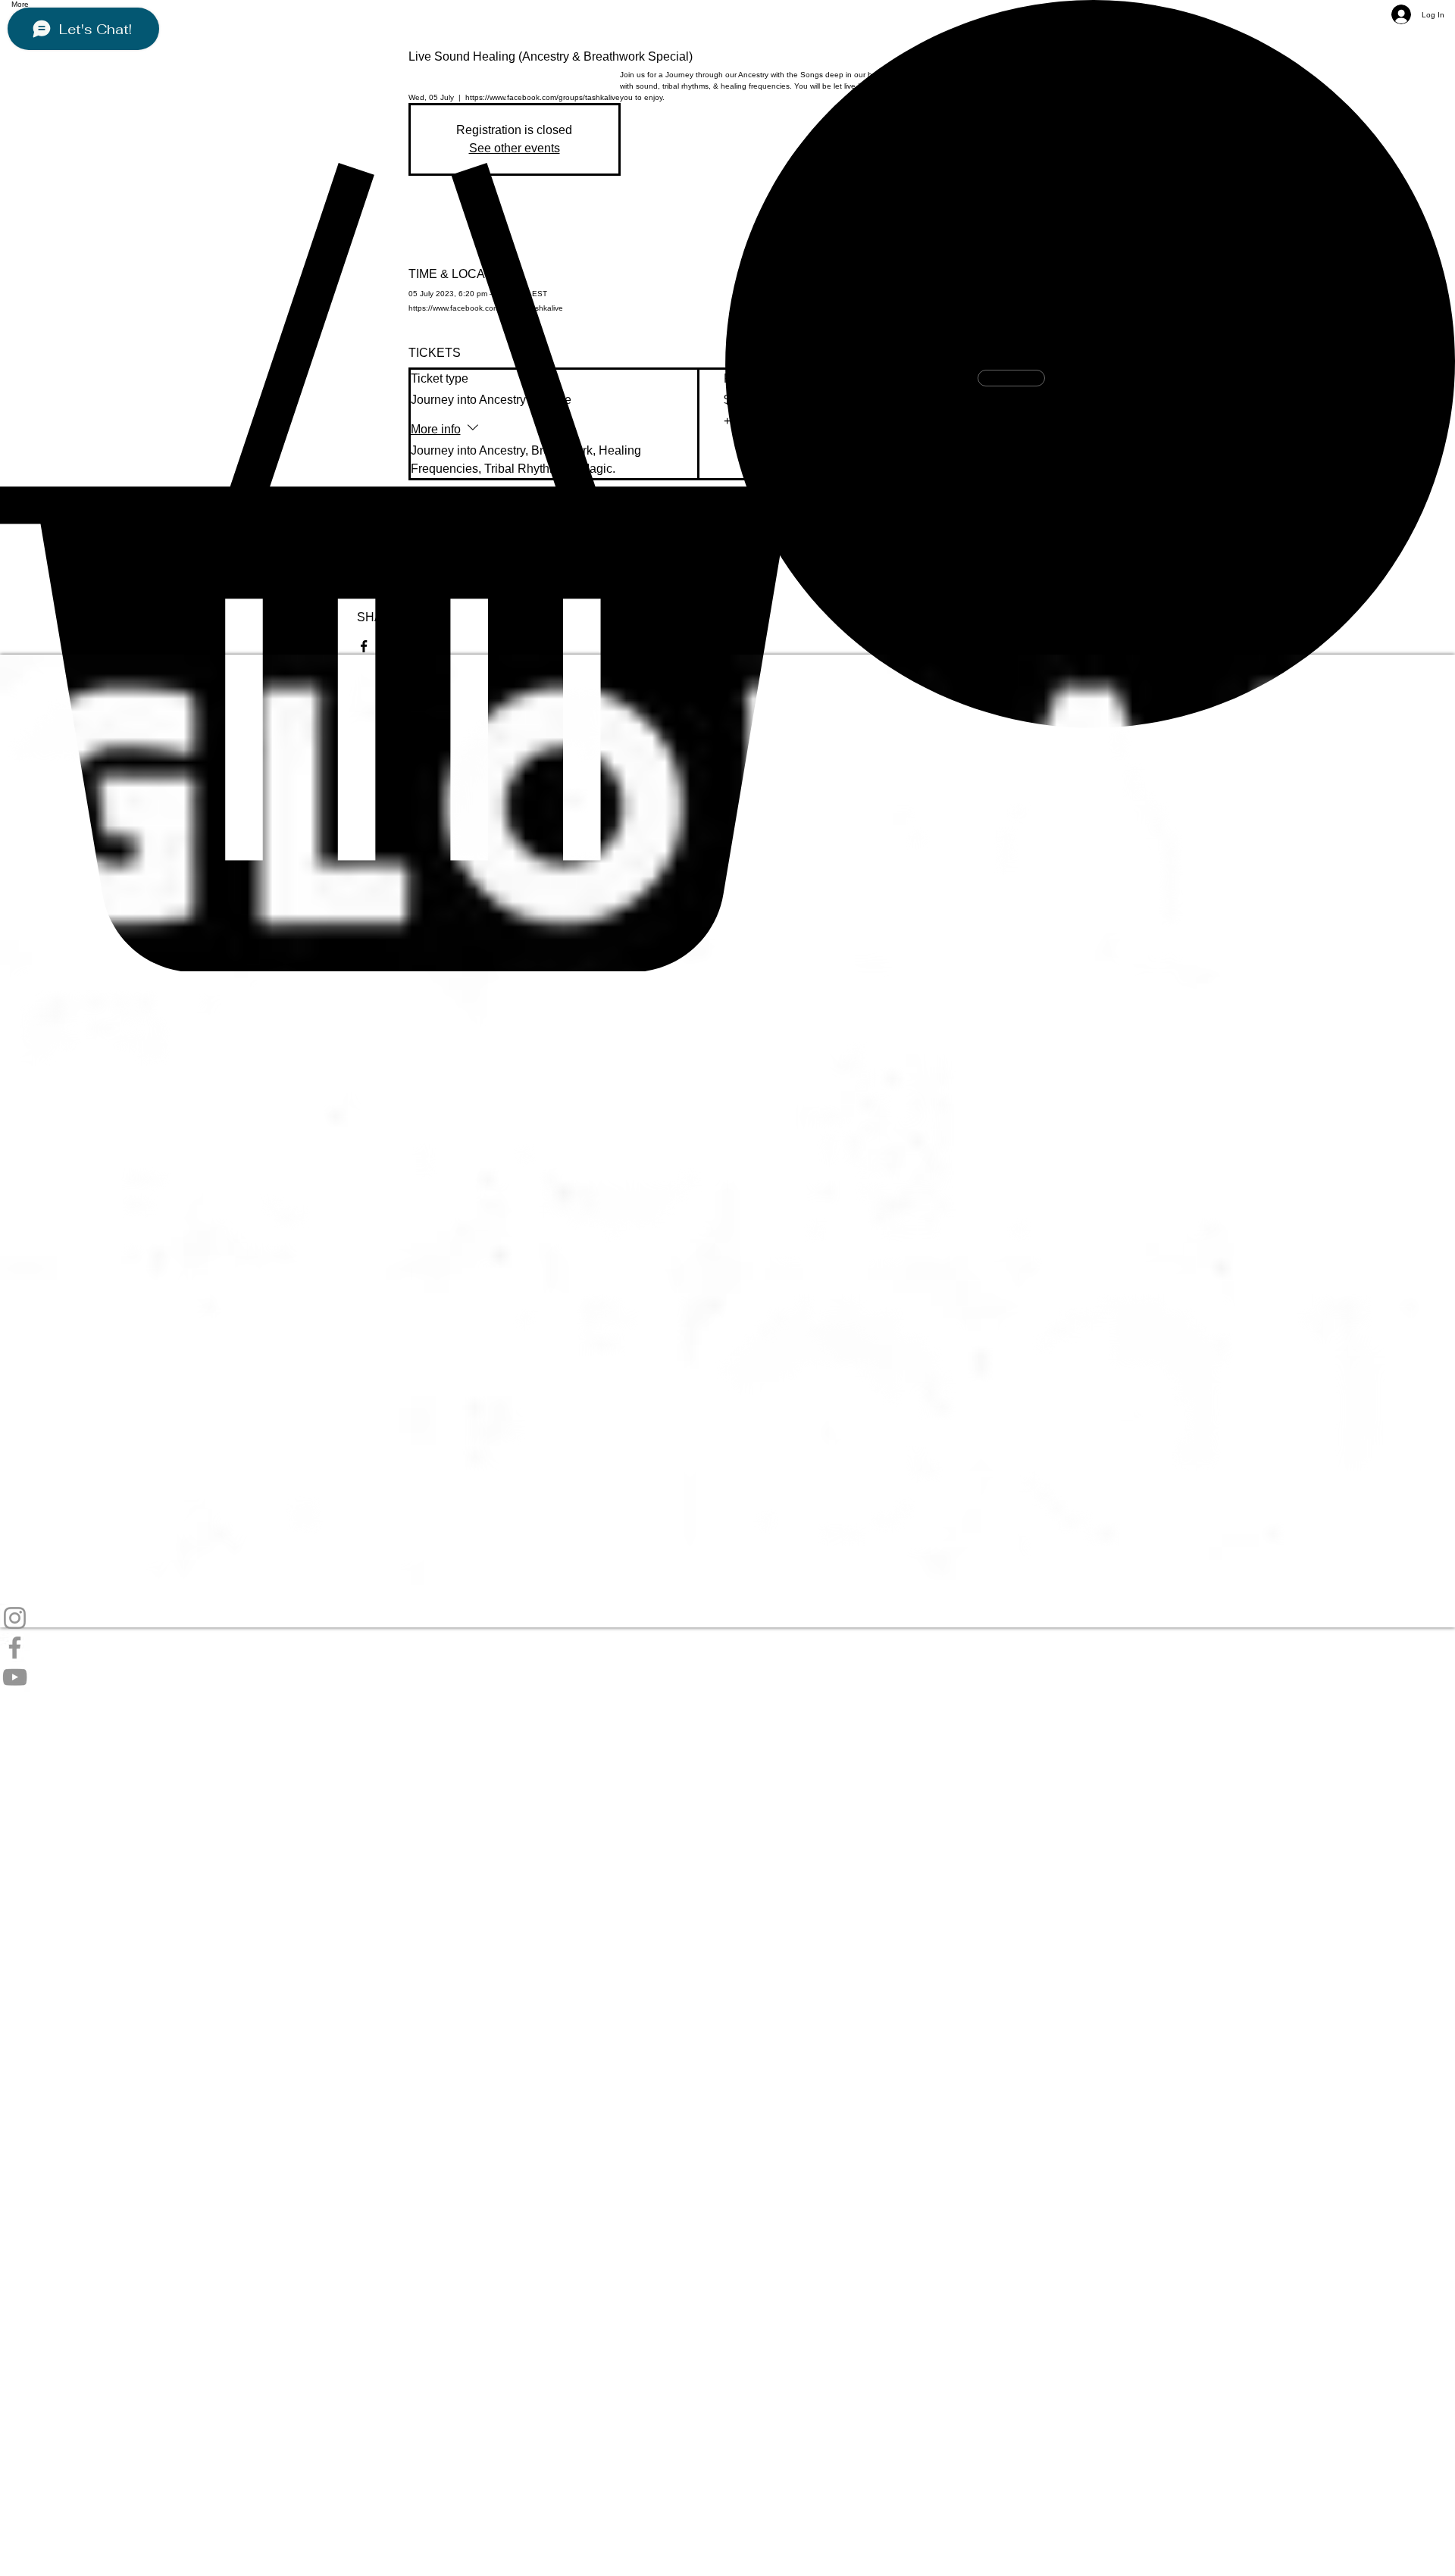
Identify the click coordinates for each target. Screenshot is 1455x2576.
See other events (515, 148)
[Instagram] (727, 1618)
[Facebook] (727, 1648)
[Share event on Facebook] (364, 646)
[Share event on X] (401, 646)
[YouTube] (727, 1677)
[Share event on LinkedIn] (438, 646)
